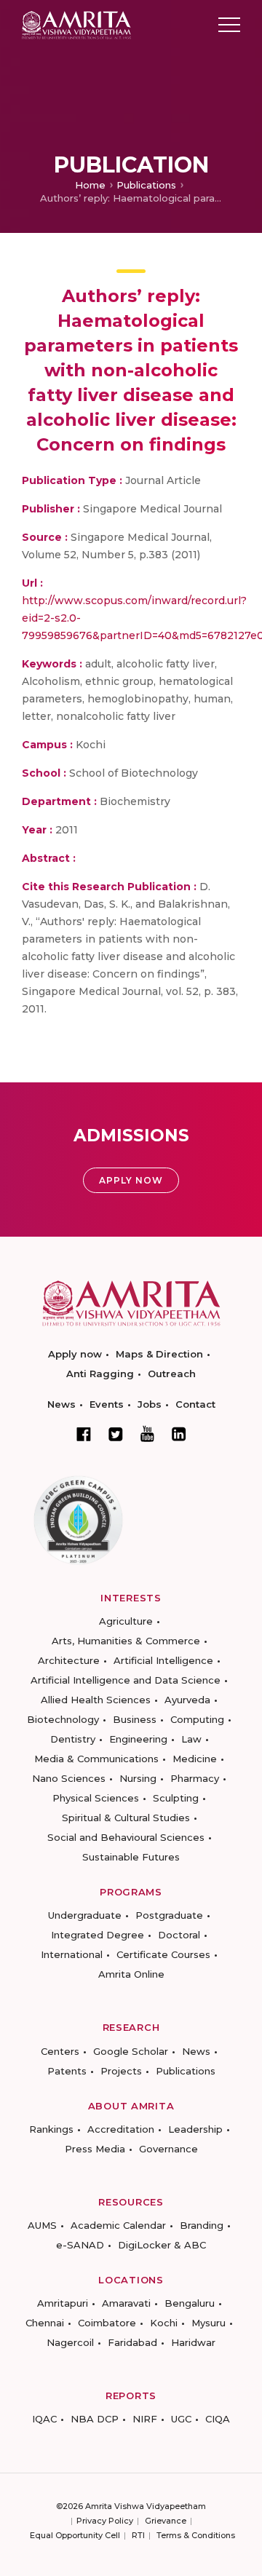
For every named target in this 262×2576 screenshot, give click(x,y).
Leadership (195, 2129)
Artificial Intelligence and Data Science (126, 1680)
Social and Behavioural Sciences (126, 1837)
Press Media (95, 2149)
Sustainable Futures (131, 1857)
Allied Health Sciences (96, 1700)
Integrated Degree (98, 1935)
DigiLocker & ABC (162, 2245)
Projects (121, 2071)
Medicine (195, 1759)
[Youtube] (147, 1434)
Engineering (138, 1739)
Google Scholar (131, 2051)
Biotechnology (63, 1719)
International (72, 1954)
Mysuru (209, 2323)
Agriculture (126, 1621)
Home (90, 185)
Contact (195, 1404)
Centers (60, 2051)
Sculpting (176, 1798)
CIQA (218, 2419)
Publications (146, 185)
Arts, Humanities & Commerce (126, 1641)
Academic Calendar (118, 2225)
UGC (181, 2419)
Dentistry (73, 1739)
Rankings (51, 2129)
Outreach (172, 1374)
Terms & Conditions (196, 2535)
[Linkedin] (179, 1434)
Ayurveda (187, 1700)
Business (135, 1719)
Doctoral (179, 1935)
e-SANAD (80, 2245)
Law (191, 1739)
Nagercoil (70, 2342)
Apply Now (131, 1180)
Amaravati (126, 2303)
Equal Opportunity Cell (75, 2535)
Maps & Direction (159, 1354)
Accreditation (121, 2129)
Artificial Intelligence (163, 1660)
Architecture (69, 1660)
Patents (67, 2071)
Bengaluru (190, 2303)
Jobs (150, 1404)
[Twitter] (116, 1434)
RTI (138, 2535)
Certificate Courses (163, 1954)
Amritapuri (63, 2303)
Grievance (166, 2521)
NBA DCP (95, 2419)
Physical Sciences (96, 1798)
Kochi (164, 2323)
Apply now (75, 1354)
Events (107, 1404)
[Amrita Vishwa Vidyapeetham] (76, 24)
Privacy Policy (105, 2521)
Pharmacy (195, 1778)
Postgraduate (169, 1915)
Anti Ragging (100, 1374)
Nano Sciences (69, 1778)
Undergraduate (85, 1915)
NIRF (145, 2419)
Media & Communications (96, 1759)
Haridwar (193, 2342)
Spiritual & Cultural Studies (126, 1818)
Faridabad (132, 2342)
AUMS (42, 2225)
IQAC (44, 2419)
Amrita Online (131, 1974)
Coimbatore (107, 2323)
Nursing (138, 1778)
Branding (202, 2225)
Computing (197, 1719)
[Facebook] (84, 1434)
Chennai (45, 2323)
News (61, 1404)
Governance (168, 2149)
